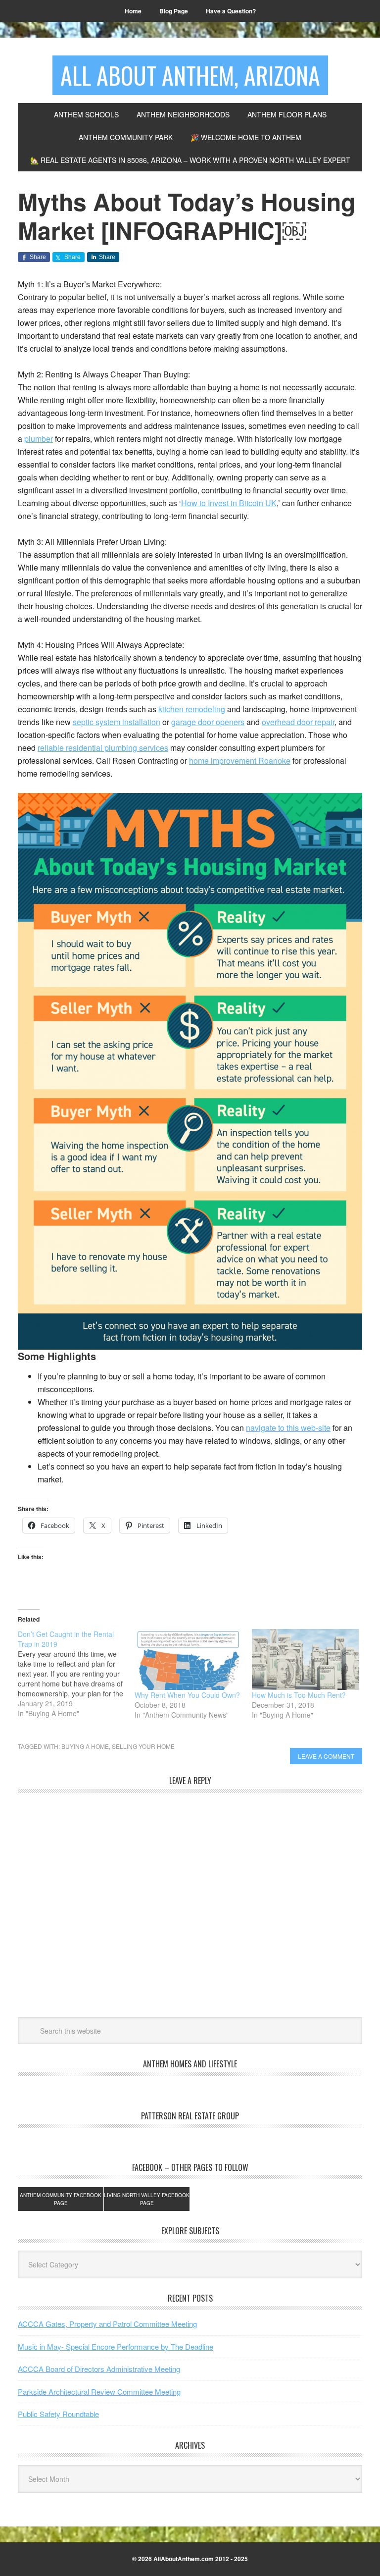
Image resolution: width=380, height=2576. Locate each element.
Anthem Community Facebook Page (61, 2199)
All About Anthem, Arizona (190, 75)
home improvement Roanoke (240, 761)
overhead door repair (298, 722)
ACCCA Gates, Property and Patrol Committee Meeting (107, 2324)
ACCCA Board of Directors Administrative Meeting (99, 2369)
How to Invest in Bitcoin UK (229, 503)
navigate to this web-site (288, 1428)
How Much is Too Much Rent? (299, 1695)
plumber (39, 439)
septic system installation (117, 722)
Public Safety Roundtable (58, 2414)
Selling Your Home (143, 1746)
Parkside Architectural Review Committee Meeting (99, 2392)
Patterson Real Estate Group (190, 2116)
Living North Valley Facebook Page (147, 2199)
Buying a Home (85, 1746)
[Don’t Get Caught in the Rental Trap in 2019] (76, 1674)
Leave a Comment (326, 1756)
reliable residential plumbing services (103, 748)
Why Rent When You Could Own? (187, 1695)
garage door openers (208, 722)
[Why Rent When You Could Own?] (188, 1660)
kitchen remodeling (192, 709)
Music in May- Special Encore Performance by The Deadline (116, 2346)
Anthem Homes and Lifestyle (190, 2064)
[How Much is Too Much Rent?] (305, 1660)
